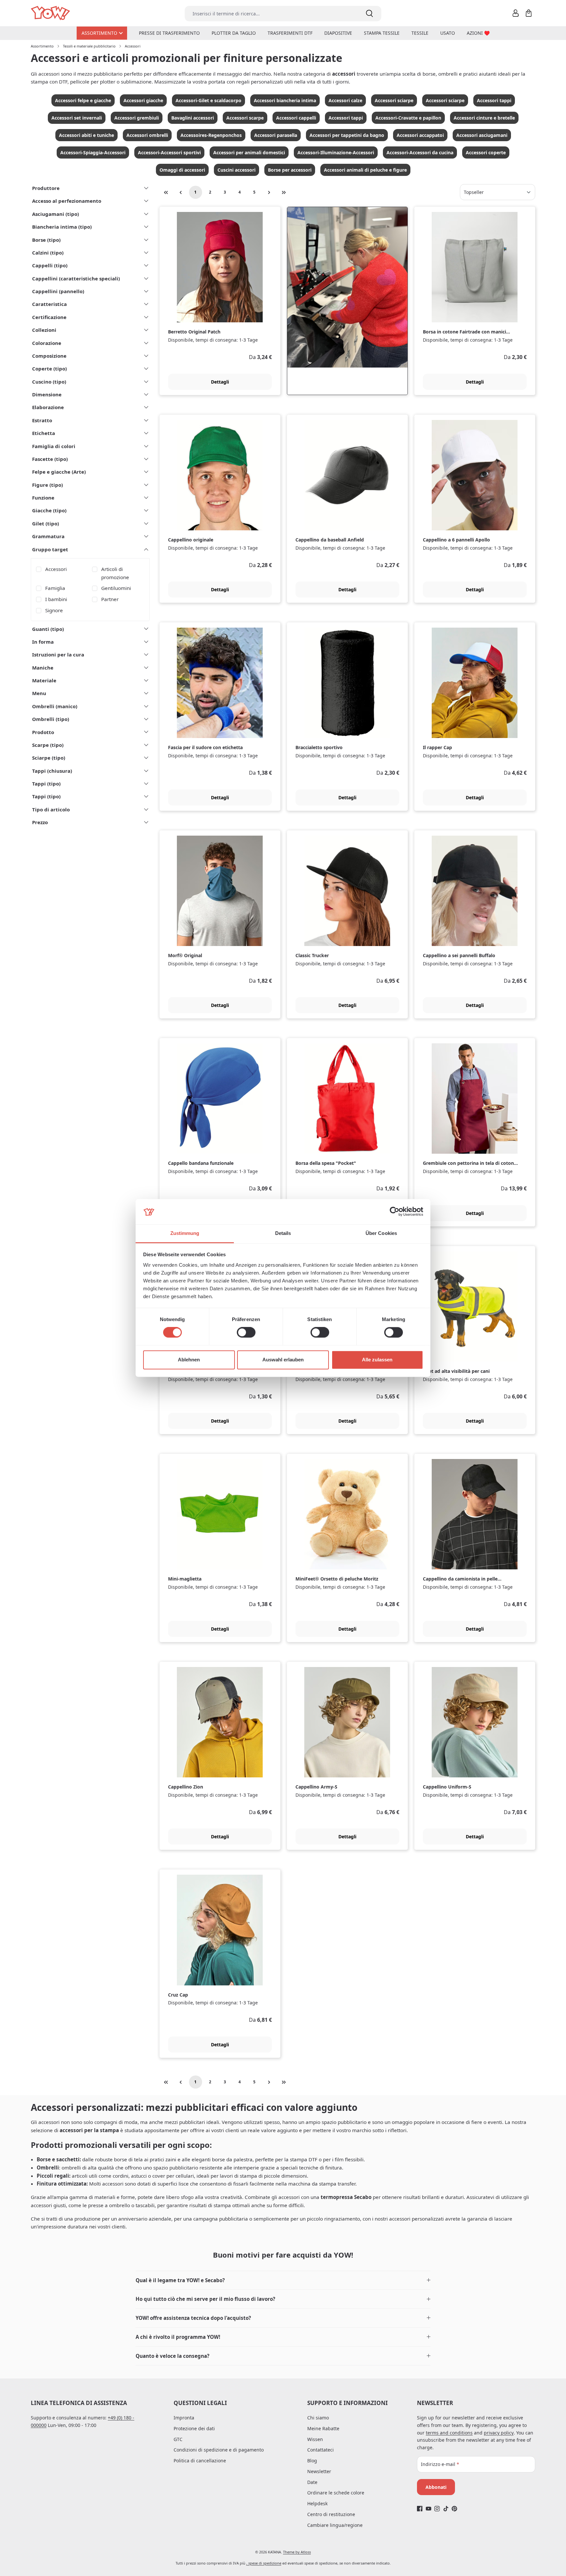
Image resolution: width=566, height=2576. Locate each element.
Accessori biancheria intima (285, 100)
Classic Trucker (312, 956)
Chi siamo (318, 2418)
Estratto (42, 420)
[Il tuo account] (516, 13)
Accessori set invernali (77, 118)
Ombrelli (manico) (55, 706)
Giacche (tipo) (49, 510)
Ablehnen (189, 1360)
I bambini (56, 599)
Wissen (315, 2439)
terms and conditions (449, 2433)
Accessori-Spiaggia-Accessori (93, 152)
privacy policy (499, 2433)
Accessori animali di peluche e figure (365, 170)
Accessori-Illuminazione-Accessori (336, 152)
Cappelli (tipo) (50, 265)
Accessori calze (345, 100)
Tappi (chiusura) (52, 771)
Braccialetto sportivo (319, 748)
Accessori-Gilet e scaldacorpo (208, 100)
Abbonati (436, 2487)
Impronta (184, 2418)
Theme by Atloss (297, 2552)
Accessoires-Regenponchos (211, 135)
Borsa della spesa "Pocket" (326, 1163)
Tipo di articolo (51, 809)
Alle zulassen (377, 1360)
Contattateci (321, 2450)
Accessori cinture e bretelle (484, 118)
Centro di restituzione (331, 2514)
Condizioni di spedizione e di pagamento (219, 2450)
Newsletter (319, 2471)
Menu (39, 693)
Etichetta (44, 433)
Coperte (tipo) (49, 369)
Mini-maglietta (185, 1579)
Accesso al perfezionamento (67, 201)
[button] (283, 2280)
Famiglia (55, 588)
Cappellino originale (191, 540)
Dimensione (47, 394)
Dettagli (220, 382)
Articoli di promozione (115, 573)
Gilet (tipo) (46, 523)
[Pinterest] (454, 2509)
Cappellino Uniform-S (447, 1787)
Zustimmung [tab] (185, 1233)
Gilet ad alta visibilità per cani (456, 1371)
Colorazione (47, 343)
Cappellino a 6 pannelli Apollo (456, 540)
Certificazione (49, 317)
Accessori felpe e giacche (83, 100)
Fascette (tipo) (50, 459)
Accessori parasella (276, 135)
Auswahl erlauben (283, 1360)
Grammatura (48, 536)
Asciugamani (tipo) (56, 214)
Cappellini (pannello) (58, 291)
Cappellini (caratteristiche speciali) (76, 278)
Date (312, 2482)
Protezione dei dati (194, 2428)
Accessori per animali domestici (249, 152)
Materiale (44, 680)
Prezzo (40, 822)
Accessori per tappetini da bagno (347, 135)
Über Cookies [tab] (381, 1233)
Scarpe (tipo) (48, 745)
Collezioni (44, 330)
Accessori (56, 569)
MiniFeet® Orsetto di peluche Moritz (337, 1579)
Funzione (43, 498)
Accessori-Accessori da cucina (420, 152)
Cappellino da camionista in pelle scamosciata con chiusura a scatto (462, 1579)
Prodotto (43, 732)
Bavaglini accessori (193, 118)
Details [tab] (283, 1233)
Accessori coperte (486, 152)
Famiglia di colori (54, 446)
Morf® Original (185, 956)
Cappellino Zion (186, 1787)
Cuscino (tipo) (49, 382)
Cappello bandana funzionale (201, 1163)
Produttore (46, 188)
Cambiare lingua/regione (335, 2525)
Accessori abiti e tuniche (86, 135)
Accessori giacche (143, 100)
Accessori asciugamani (482, 135)
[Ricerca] (369, 14)
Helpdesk (317, 2503)
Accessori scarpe (245, 118)
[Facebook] (420, 2509)
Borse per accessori (290, 170)
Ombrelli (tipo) (51, 719)
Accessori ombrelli (147, 135)
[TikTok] (446, 2509)
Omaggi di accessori (182, 170)
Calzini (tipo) (48, 253)
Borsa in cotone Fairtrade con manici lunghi (464, 332)
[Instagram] (437, 2509)
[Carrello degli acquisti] (529, 13)
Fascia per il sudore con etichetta (205, 748)
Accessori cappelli (296, 118)
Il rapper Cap (437, 748)
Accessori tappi (494, 100)
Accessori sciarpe (394, 100)
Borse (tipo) (46, 240)
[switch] (246, 1333)
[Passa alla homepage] (51, 13)
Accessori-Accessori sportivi (169, 152)
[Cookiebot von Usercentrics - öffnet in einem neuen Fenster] (395, 1212)
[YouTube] (429, 2509)
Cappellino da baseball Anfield (330, 540)
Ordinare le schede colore (336, 2493)
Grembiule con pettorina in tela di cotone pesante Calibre (470, 1163)
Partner (110, 599)
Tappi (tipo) (46, 784)
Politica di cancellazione (200, 2461)
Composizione (49, 356)
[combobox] (271, 14)
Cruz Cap (178, 1995)
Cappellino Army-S (316, 1787)
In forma (43, 642)
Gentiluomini (116, 588)
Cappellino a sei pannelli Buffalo (459, 956)
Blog (312, 2461)
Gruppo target (50, 549)
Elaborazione (48, 407)
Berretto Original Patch (194, 332)
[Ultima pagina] (284, 192)
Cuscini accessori (236, 170)
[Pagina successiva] (269, 192)
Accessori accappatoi (420, 135)
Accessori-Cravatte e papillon (408, 118)
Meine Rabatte (323, 2428)
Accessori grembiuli (137, 118)
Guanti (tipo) (48, 629)
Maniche (43, 668)
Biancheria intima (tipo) (62, 227)
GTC (178, 2439)
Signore (54, 610)
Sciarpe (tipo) (49, 758)
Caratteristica (49, 304)
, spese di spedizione (264, 2563)
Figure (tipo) (47, 485)
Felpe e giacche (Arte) (59, 472)
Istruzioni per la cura (58, 654)
